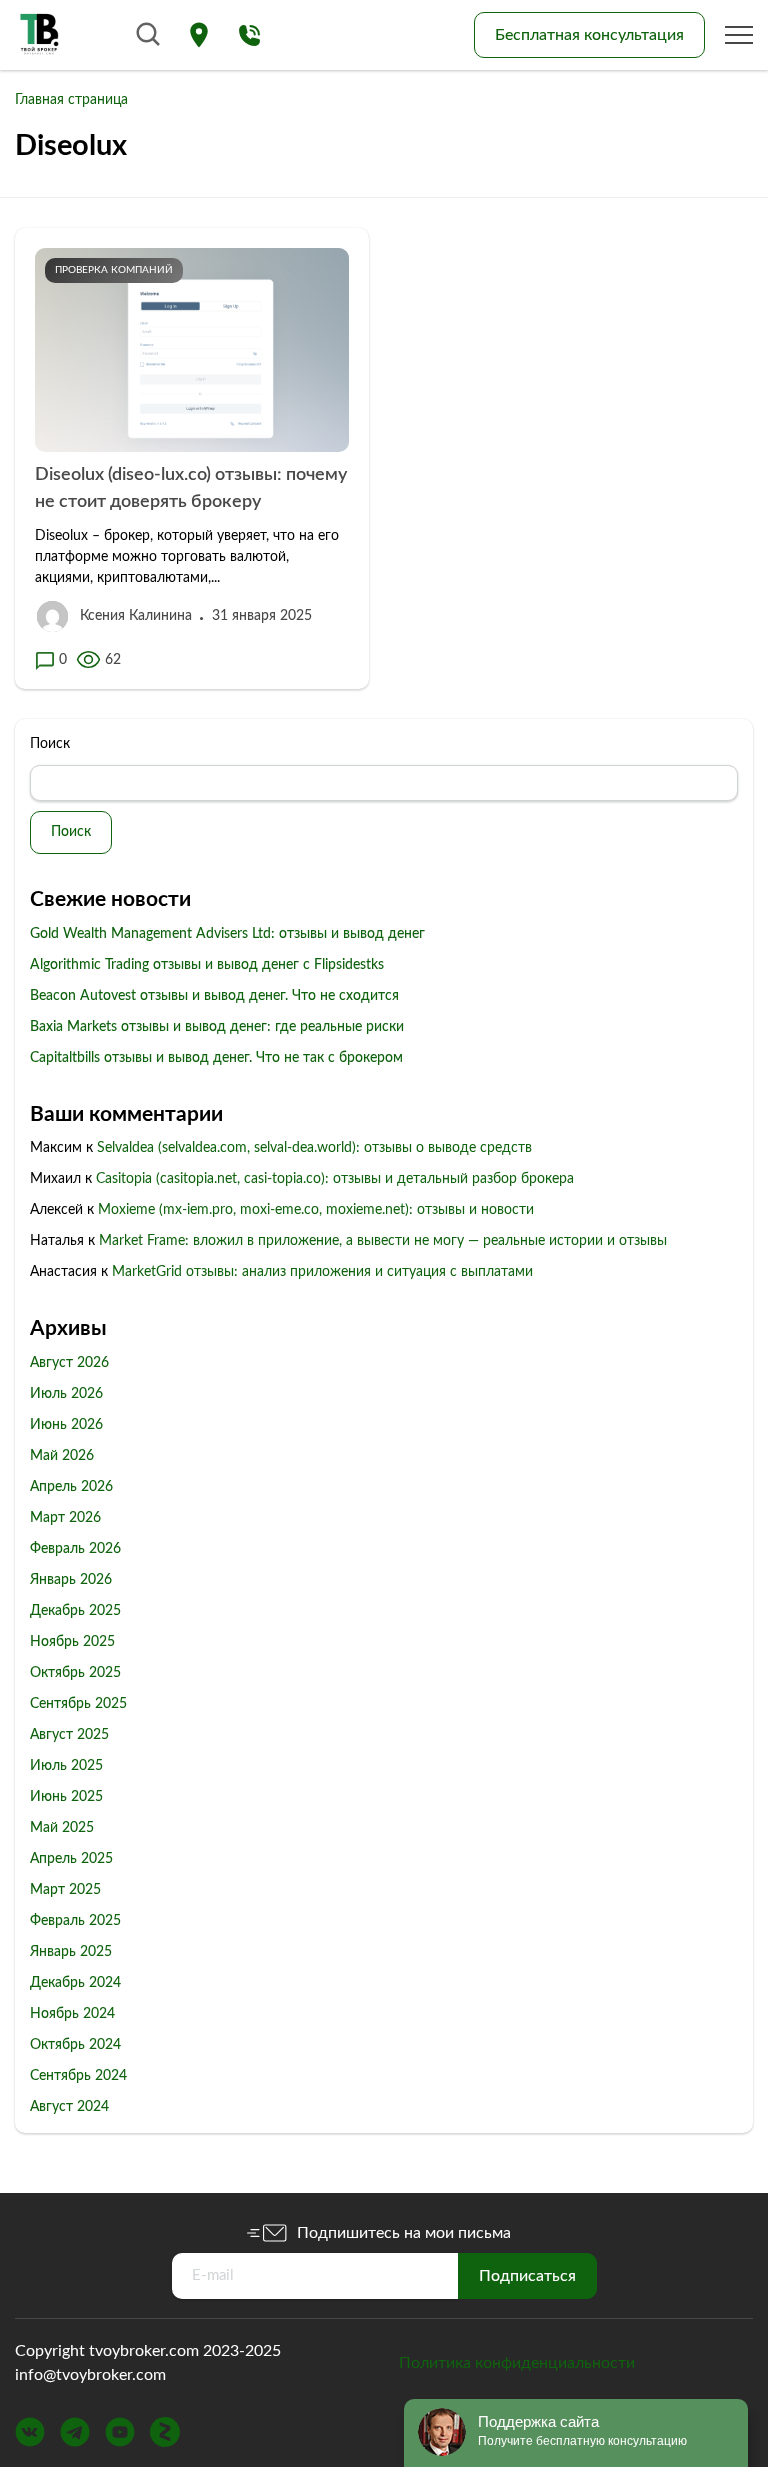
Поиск (50, 744)
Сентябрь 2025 (78, 1704)
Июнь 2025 (66, 1797)
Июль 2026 (66, 1394)
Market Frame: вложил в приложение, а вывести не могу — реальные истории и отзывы (383, 1241)
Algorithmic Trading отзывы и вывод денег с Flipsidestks (207, 965)
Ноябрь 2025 (72, 1642)
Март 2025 (65, 1890)
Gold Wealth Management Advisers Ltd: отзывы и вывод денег (227, 934)
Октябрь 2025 (75, 1673)
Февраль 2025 (75, 1921)
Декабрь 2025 (75, 1611)
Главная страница (71, 100)
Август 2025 (69, 1735)
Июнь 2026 (66, 1425)
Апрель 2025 (71, 1859)
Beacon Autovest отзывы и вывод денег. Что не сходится (214, 996)
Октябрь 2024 (75, 2045)
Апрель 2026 (71, 1487)
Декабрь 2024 (75, 1983)
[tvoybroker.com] (40, 35)
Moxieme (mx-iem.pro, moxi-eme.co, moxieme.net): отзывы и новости (316, 1210)
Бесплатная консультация (589, 35)
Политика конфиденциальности (517, 2363)
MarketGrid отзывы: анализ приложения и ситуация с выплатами (322, 1272)
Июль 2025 (66, 1766)
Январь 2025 (71, 1952)
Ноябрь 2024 (72, 2014)
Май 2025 (62, 1828)
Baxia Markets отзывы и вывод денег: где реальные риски (217, 1027)
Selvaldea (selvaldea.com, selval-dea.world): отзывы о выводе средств (314, 1148)
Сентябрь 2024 (78, 2076)
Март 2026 (65, 1518)
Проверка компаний (114, 270)
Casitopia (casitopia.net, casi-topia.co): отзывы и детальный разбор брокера (335, 1179)
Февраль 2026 (75, 1549)
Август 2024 (69, 2107)
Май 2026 (62, 1456)
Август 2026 (69, 1363)
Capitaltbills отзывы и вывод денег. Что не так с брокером (216, 1058)
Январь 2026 (71, 1580)
